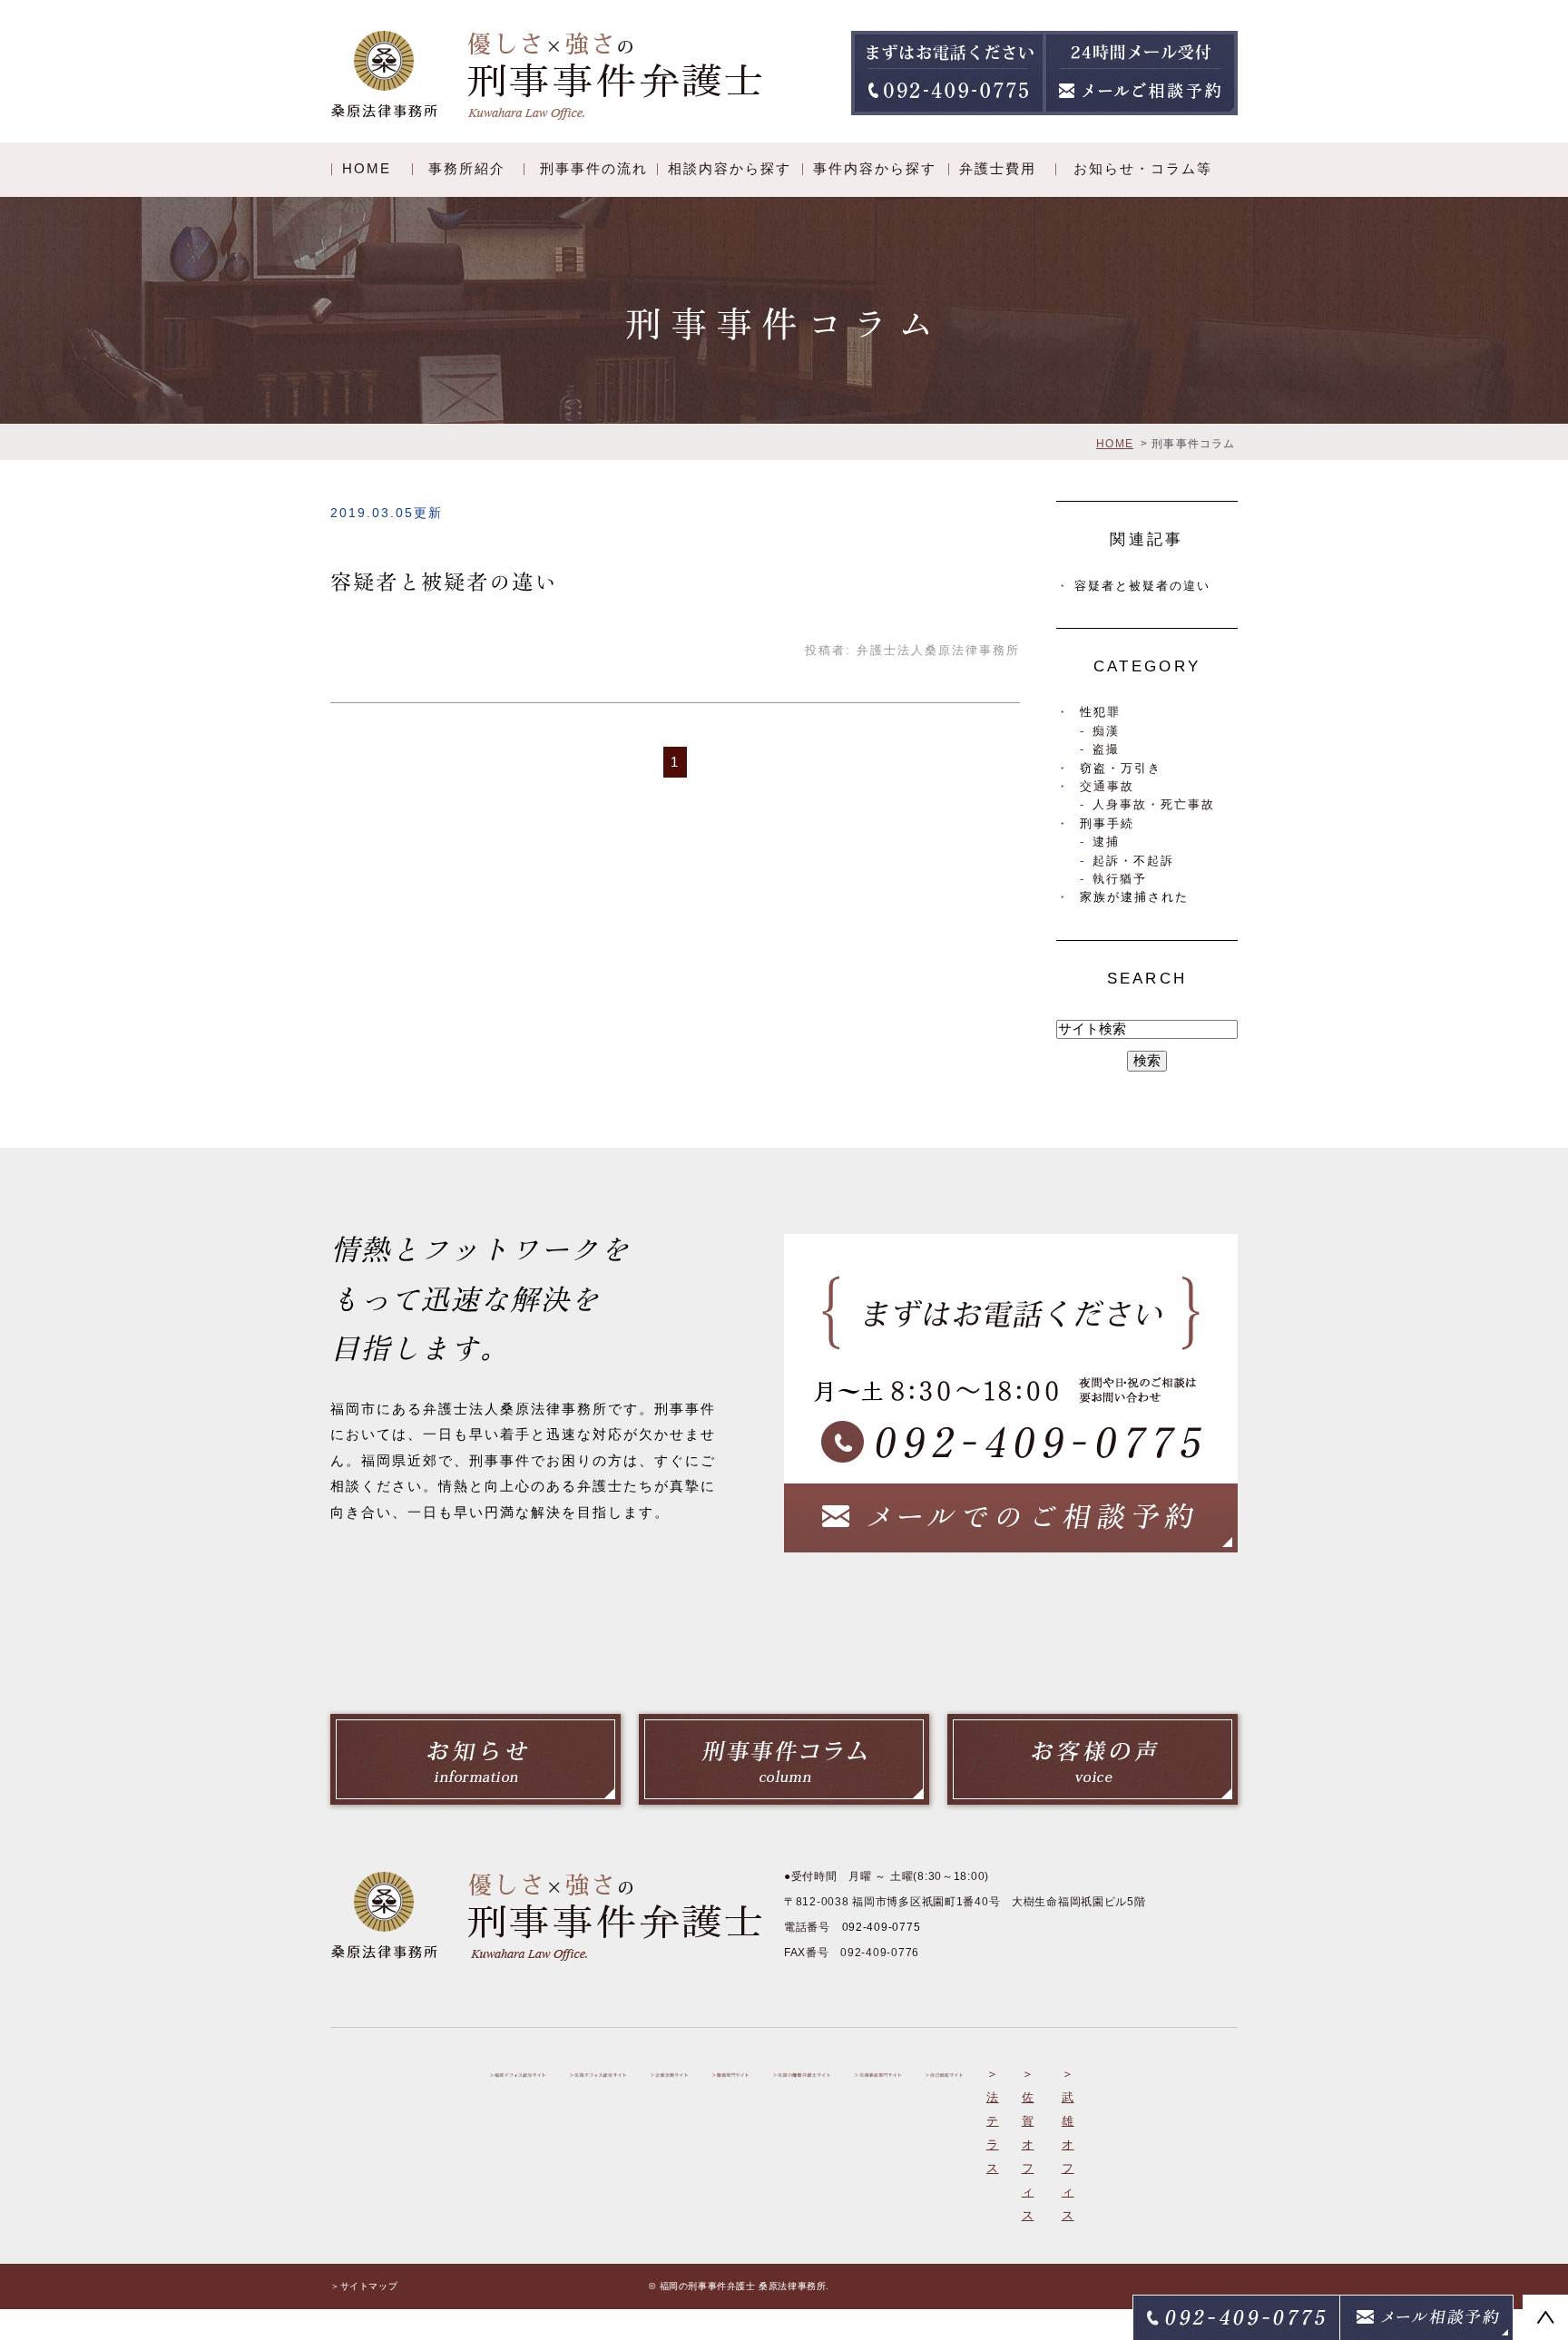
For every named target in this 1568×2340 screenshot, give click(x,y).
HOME (367, 168)
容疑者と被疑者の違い (444, 582)
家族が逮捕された (1134, 897)
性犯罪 (1100, 712)
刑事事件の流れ (594, 168)
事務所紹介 (467, 168)
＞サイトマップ (364, 2286)
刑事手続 (1107, 823)
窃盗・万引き (1121, 768)
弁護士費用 (998, 168)
